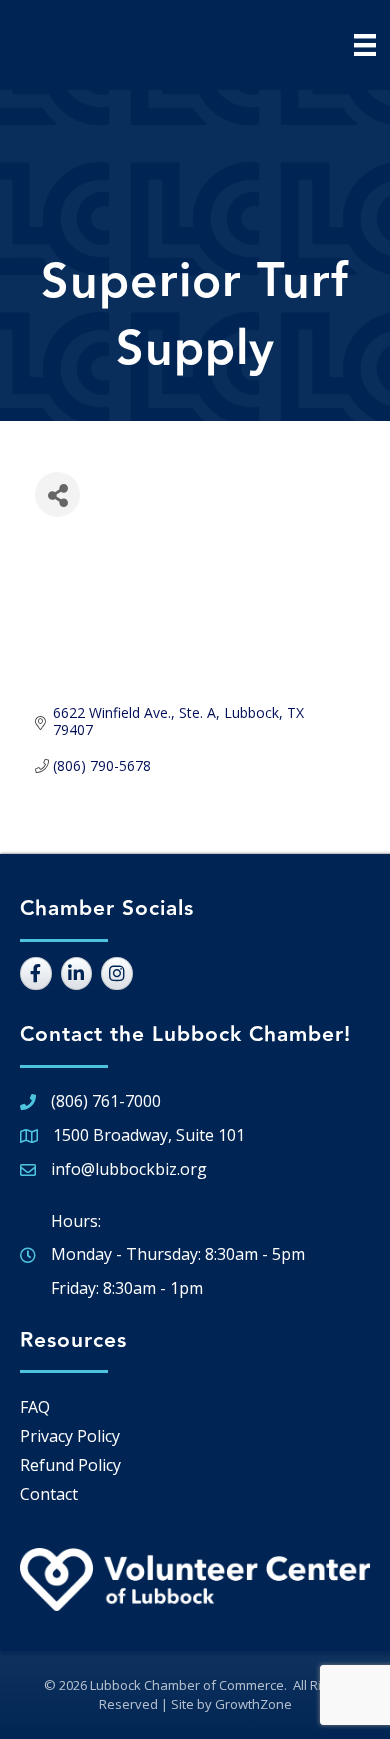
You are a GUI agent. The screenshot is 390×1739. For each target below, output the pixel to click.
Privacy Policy (70, 1436)
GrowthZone (253, 1704)
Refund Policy (70, 1465)
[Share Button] (57, 494)
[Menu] (365, 45)
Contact (49, 1494)
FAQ (35, 1407)
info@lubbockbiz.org (129, 1169)
